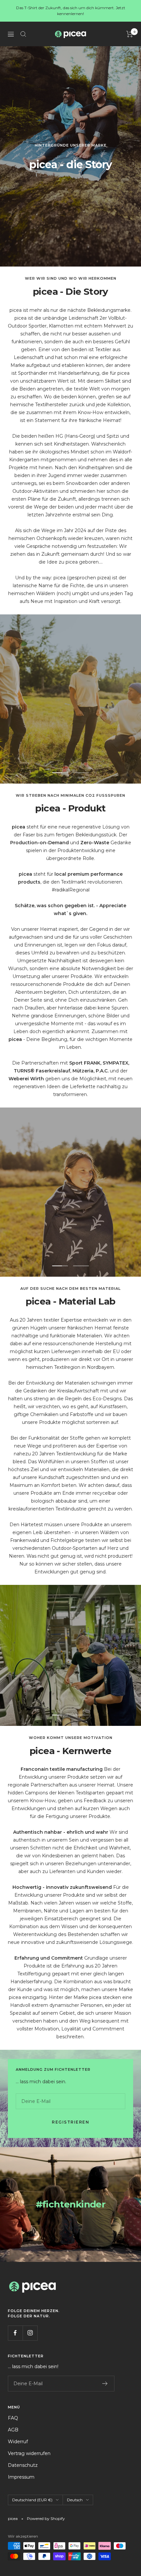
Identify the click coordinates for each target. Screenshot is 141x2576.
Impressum (21, 2477)
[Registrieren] (105, 2384)
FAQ (13, 2418)
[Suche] (23, 34)
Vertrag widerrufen (29, 2453)
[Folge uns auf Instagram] (30, 2333)
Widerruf (18, 2442)
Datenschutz (23, 2465)
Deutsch (75, 2500)
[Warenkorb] (130, 34)
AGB (13, 2430)
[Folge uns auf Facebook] (15, 2333)
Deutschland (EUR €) (32, 2500)
